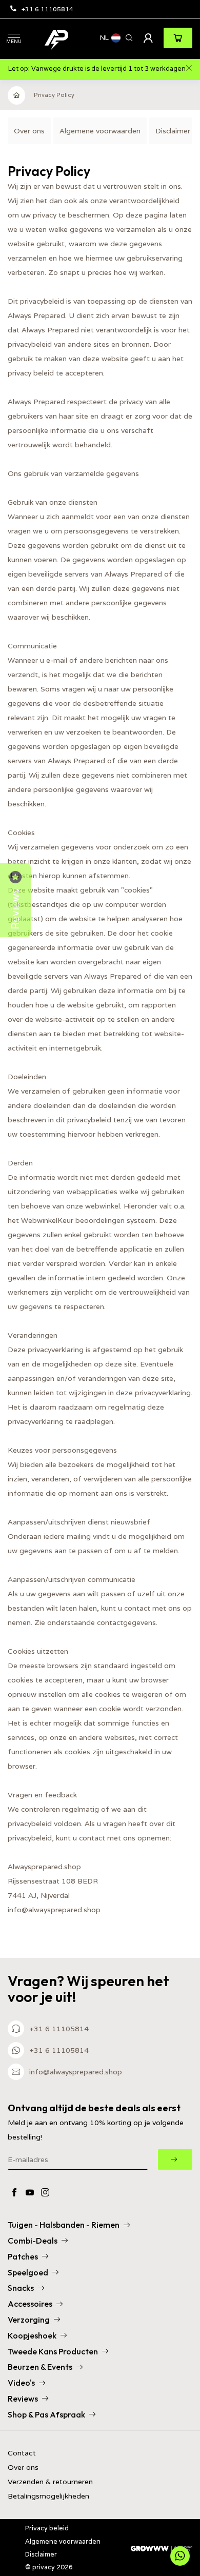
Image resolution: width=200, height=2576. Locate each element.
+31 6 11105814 (47, 9)
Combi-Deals (33, 2241)
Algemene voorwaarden (100, 131)
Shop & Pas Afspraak (46, 2414)
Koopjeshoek (32, 2335)
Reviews (23, 2399)
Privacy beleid (47, 2528)
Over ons (29, 131)
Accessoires (30, 2304)
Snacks (21, 2288)
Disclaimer (173, 131)
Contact (22, 2453)
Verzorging (29, 2320)
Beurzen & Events (40, 2367)
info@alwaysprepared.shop (76, 2072)
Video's (21, 2383)
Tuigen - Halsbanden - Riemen (64, 2225)
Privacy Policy (54, 95)
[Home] (17, 95)
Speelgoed (28, 2272)
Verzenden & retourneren (50, 2482)
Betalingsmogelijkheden (48, 2496)
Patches (23, 2256)
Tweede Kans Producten (53, 2351)
